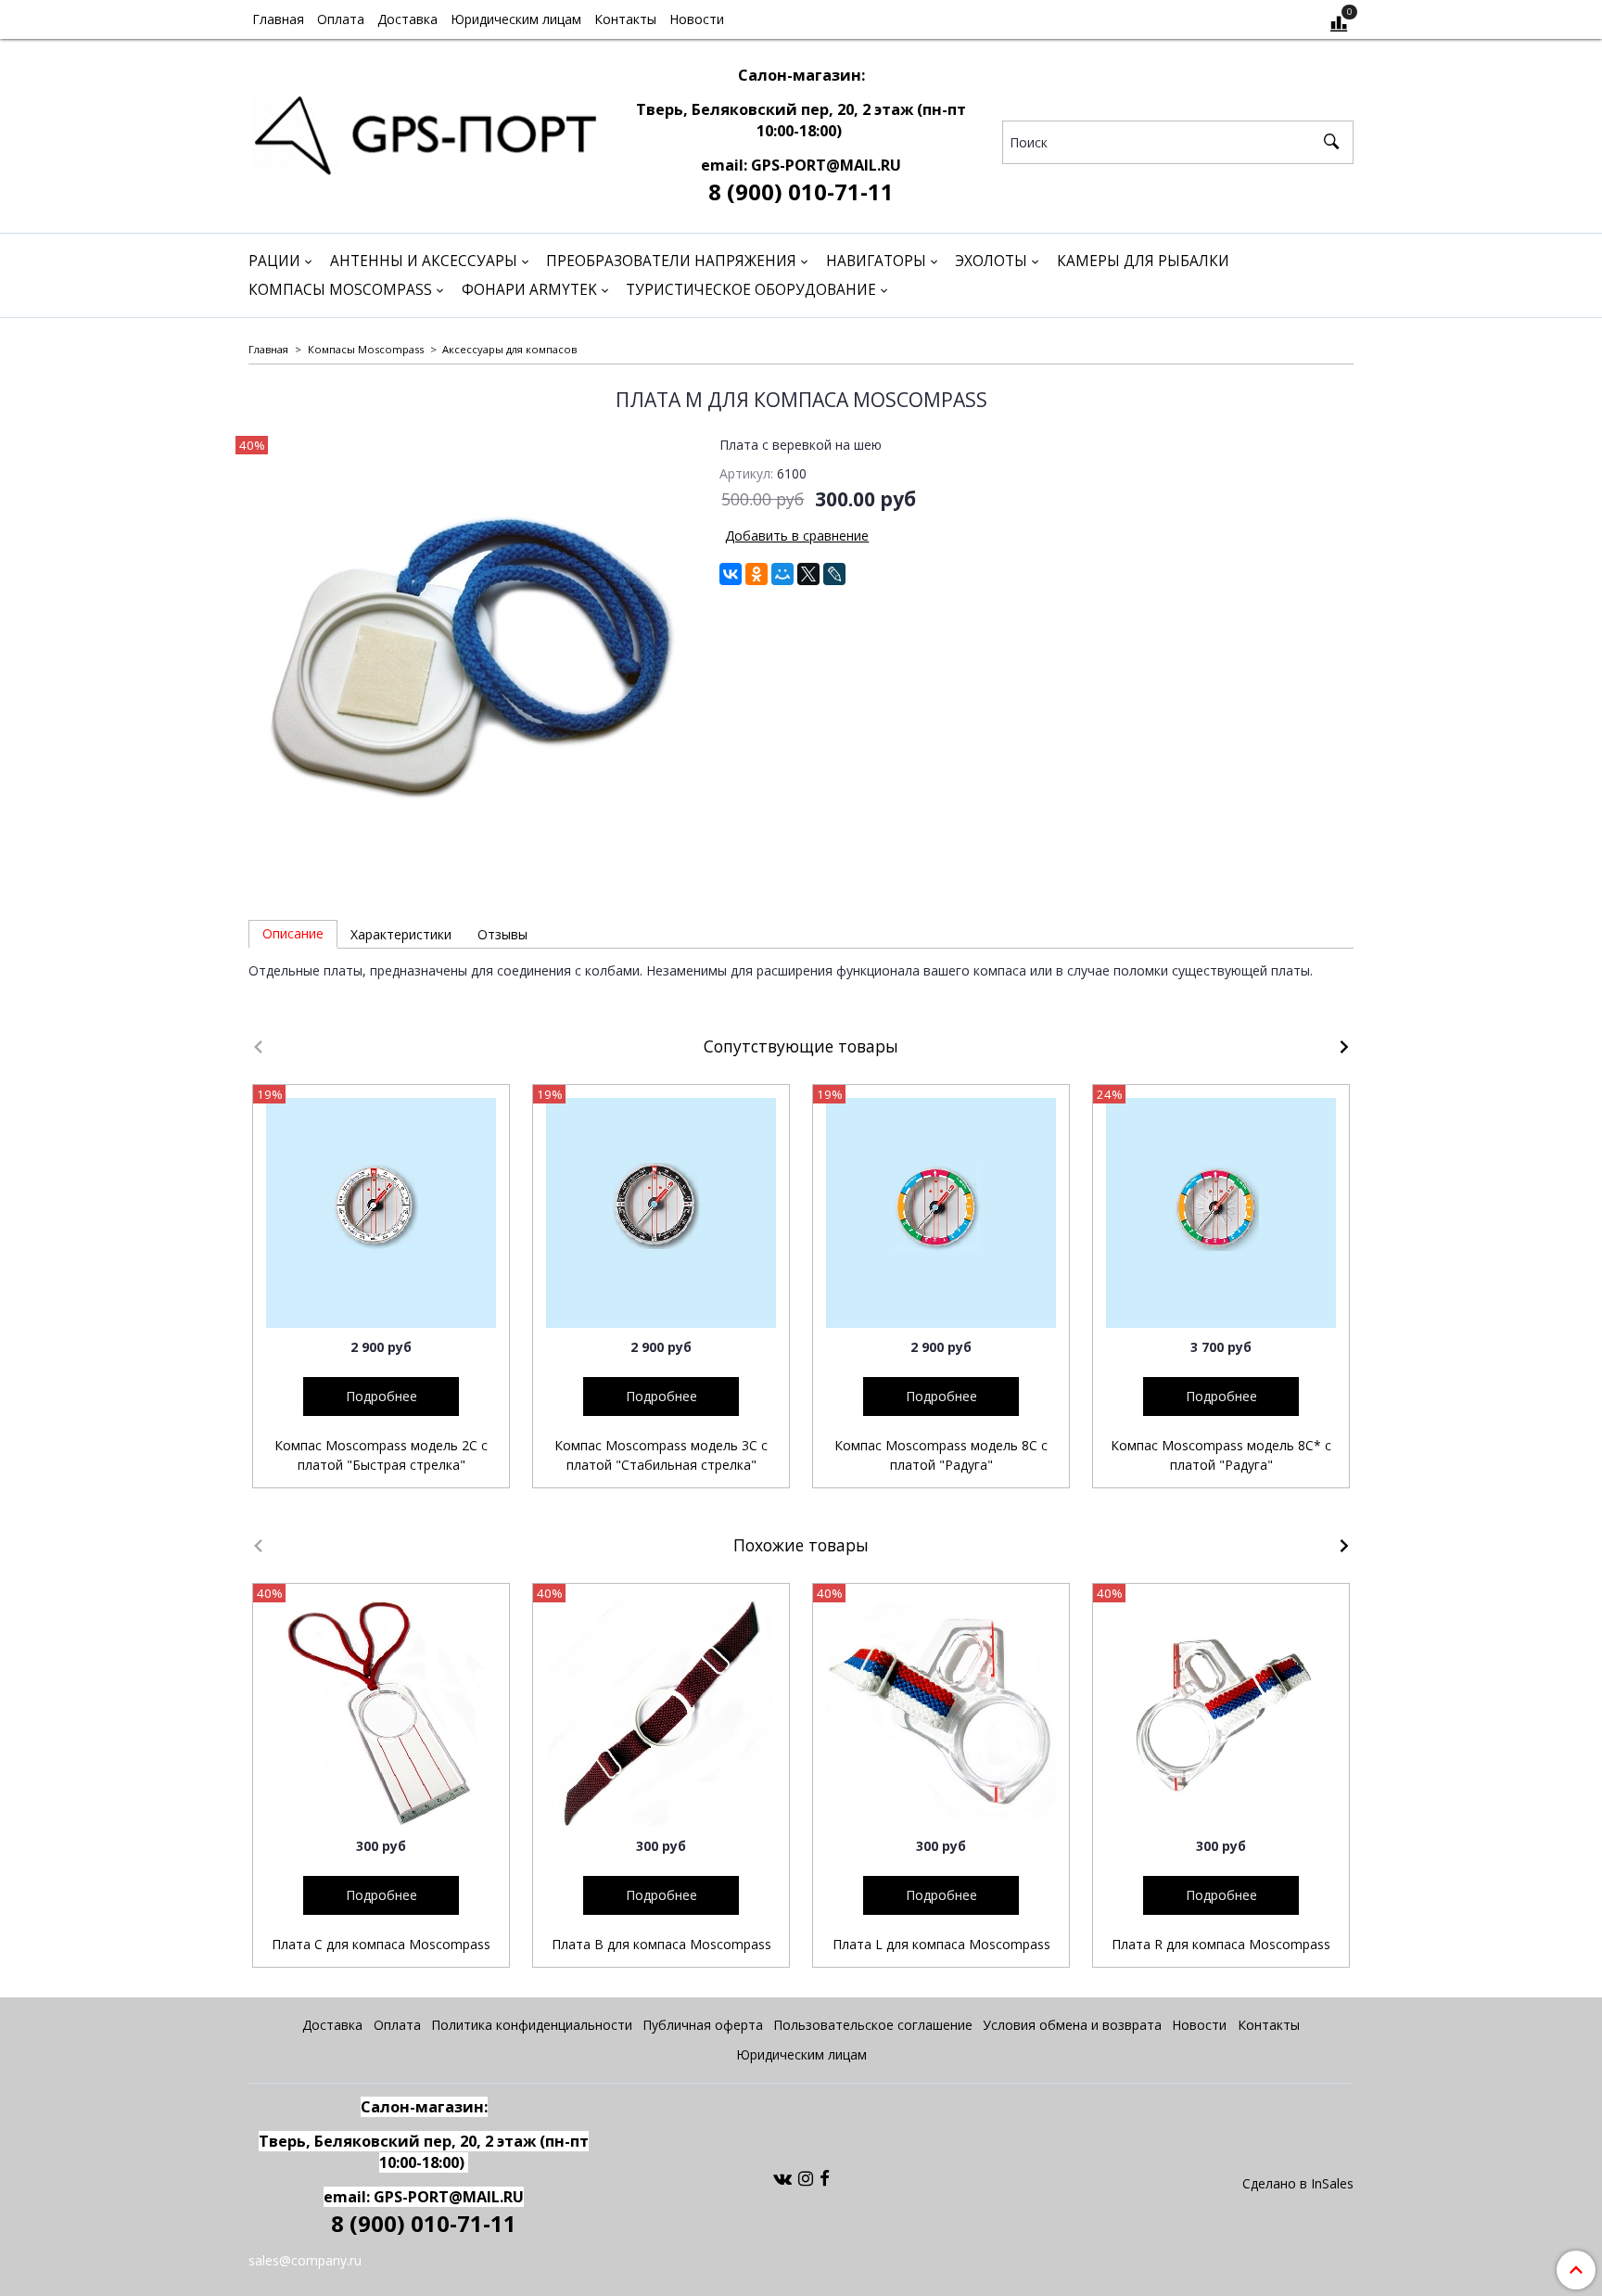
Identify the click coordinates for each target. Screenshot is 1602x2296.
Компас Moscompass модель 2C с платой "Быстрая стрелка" (381, 1455)
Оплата (341, 19)
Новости (697, 19)
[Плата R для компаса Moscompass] (1221, 1712)
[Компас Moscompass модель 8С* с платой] (1221, 1213)
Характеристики (401, 934)
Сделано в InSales (1298, 2184)
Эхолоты (991, 261)
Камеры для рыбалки (1143, 261)
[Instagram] (806, 2178)
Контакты (625, 19)
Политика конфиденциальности (532, 2025)
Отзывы (502, 934)
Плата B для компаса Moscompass (661, 1944)
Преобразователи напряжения (671, 261)
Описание (293, 933)
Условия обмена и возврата (1072, 2025)
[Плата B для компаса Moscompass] (661, 1712)
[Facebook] (825, 2178)
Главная (278, 19)
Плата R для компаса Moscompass (1221, 1944)
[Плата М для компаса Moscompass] (471, 658)
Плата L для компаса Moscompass (941, 1944)
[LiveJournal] (834, 574)
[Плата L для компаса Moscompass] (941, 1712)
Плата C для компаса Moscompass (381, 1944)
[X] (808, 574)
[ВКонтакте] (731, 574)
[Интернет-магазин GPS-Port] (424, 131)
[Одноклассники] (756, 574)
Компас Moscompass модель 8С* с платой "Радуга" (1221, 1455)
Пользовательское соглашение (873, 2025)
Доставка (407, 19)
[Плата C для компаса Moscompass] (381, 1712)
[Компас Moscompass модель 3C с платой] (661, 1213)
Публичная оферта (703, 2025)
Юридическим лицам (516, 19)
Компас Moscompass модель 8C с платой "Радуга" (941, 1455)
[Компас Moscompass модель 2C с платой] (381, 1213)
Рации (274, 261)
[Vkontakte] (782, 2178)
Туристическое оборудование (751, 290)
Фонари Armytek (529, 290)
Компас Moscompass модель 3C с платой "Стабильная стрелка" (661, 1455)
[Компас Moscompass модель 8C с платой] (941, 1213)
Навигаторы (876, 261)
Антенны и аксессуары (424, 261)
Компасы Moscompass (340, 290)
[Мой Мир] (782, 574)
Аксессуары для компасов (509, 349)
